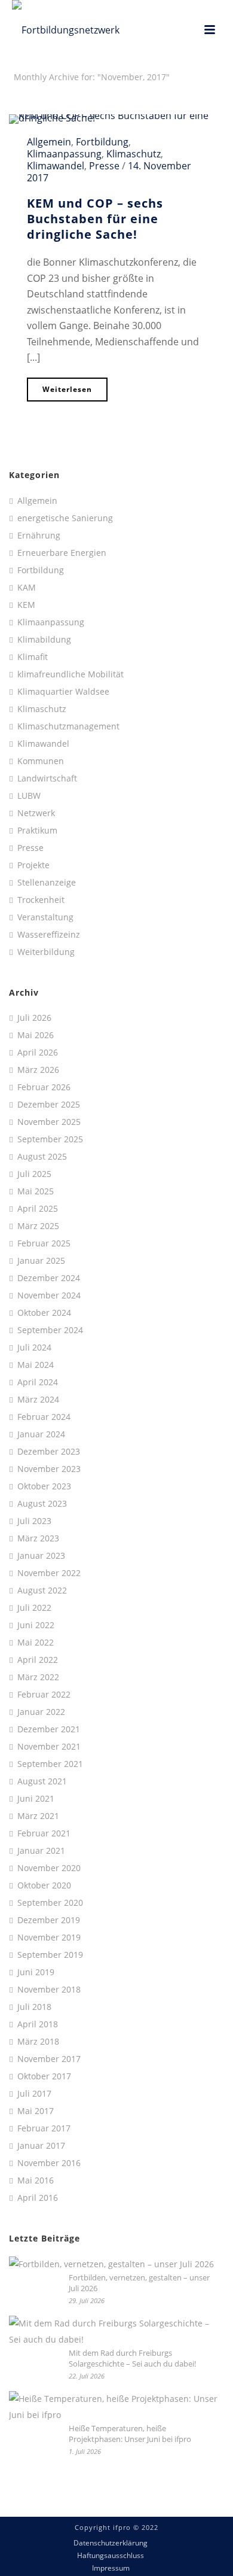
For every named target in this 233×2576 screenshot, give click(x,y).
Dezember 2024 (49, 1278)
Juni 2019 (36, 1972)
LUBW (29, 796)
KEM (26, 605)
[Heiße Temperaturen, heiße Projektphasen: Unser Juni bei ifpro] (114, 2407)
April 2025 (38, 1209)
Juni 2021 (36, 1799)
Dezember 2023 (49, 1452)
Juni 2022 (36, 1625)
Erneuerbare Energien (62, 553)
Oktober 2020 (44, 1885)
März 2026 (38, 1070)
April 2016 (38, 2198)
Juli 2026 (34, 1018)
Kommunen (41, 761)
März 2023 (38, 1538)
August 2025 (42, 1157)
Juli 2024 (34, 1348)
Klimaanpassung (64, 154)
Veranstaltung (45, 917)
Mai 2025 (36, 1191)
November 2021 (49, 1747)
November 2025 (49, 1122)
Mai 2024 (36, 1365)
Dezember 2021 (49, 1729)
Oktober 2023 (44, 1486)
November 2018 (49, 1990)
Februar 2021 (44, 1833)
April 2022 (38, 1660)
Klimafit (33, 657)
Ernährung (39, 536)
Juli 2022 (34, 1608)
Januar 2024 (41, 1434)
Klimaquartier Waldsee (63, 692)
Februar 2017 (44, 2128)
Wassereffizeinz (49, 935)
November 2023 (49, 1469)
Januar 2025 (41, 1261)
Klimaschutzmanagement (68, 726)
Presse (104, 166)
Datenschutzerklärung (111, 2543)
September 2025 (50, 1139)
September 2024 (50, 1330)
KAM (27, 588)
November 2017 (49, 2059)
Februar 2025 (44, 1243)
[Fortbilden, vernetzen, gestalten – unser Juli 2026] (111, 2264)
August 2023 (42, 1504)
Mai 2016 (36, 2180)
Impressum (111, 2568)
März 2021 (38, 1816)
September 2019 (50, 1955)
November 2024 (49, 1295)
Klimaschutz (134, 154)
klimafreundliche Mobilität (70, 674)
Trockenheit (41, 900)
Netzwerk (36, 813)
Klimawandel (56, 166)
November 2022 (49, 1573)
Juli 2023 (34, 1521)
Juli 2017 (34, 2094)
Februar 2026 (44, 1087)
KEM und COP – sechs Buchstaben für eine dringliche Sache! (95, 219)
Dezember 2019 (49, 1920)
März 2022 (38, 1677)
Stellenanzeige (47, 883)
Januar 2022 (41, 1712)
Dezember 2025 (49, 1105)
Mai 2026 (36, 1035)
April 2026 (38, 1053)
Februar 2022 (44, 1695)
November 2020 (49, 1868)
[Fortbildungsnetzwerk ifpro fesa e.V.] (72, 30)
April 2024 (38, 1382)
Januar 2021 (41, 1851)
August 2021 (42, 1781)
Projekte (33, 865)
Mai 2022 (36, 1643)
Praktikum (37, 831)
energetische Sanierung (65, 518)
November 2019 (49, 1938)
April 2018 (38, 2024)
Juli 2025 (34, 1174)
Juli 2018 (34, 2007)
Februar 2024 (44, 1417)
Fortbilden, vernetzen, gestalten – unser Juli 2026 (139, 2283)
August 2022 (42, 1590)
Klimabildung (44, 640)
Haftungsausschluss (111, 2556)
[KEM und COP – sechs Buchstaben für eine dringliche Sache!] (116, 118)
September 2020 (50, 1903)
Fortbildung (102, 142)
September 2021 (50, 1764)
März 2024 (38, 1400)
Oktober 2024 (44, 1313)
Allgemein (49, 142)
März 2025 (38, 1226)
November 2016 (49, 2163)
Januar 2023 (41, 1556)
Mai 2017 (36, 2111)
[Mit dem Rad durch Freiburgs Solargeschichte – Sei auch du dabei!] (114, 2332)
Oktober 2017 (44, 2076)
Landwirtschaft (47, 778)
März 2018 (38, 2042)
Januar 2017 (41, 2146)
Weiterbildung (46, 952)
